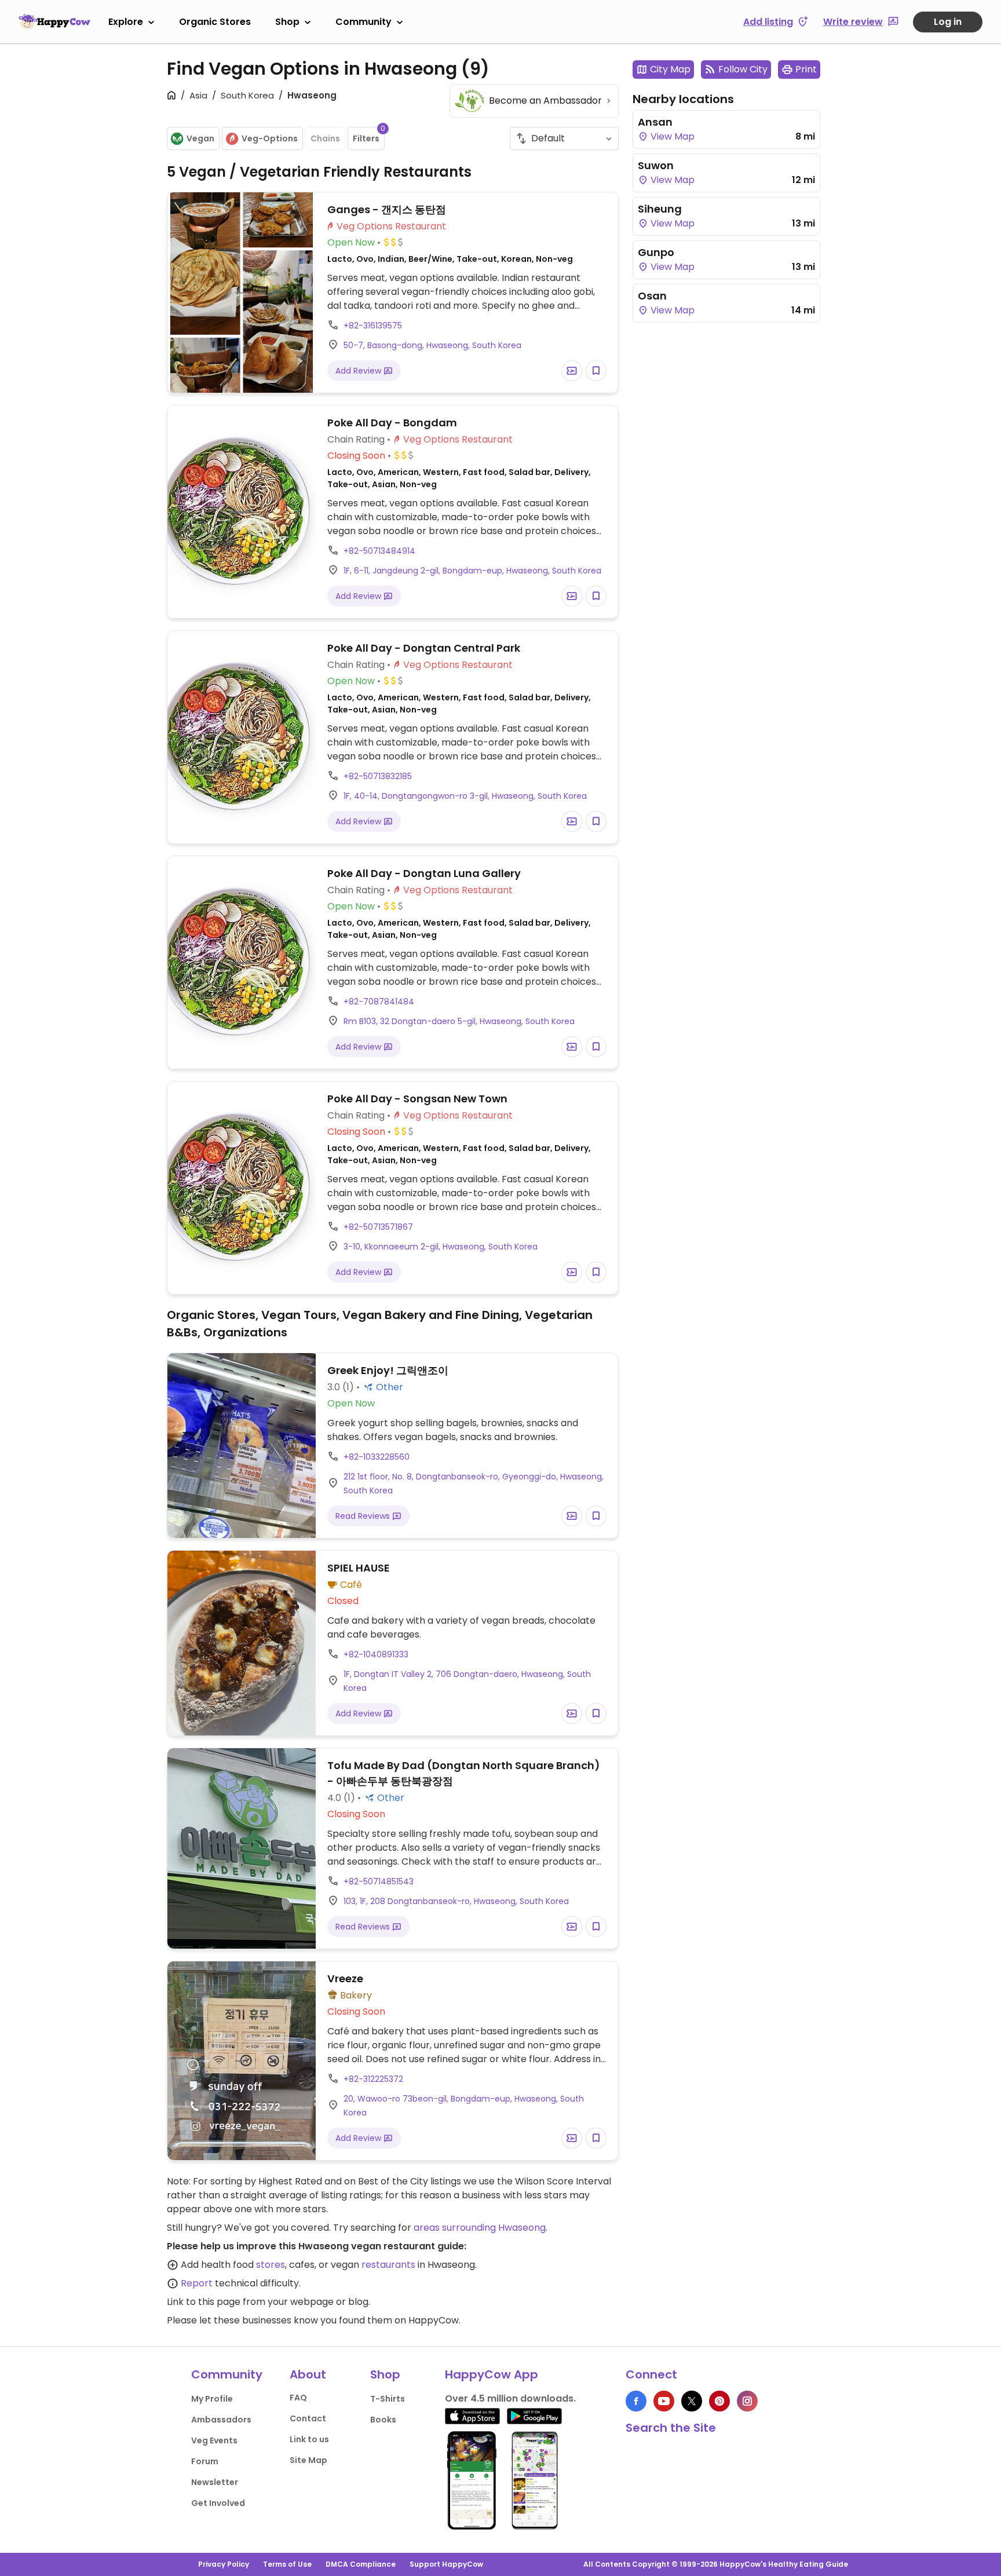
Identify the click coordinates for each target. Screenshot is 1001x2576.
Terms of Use (287, 2564)
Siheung (660, 209)
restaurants (388, 2265)
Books (383, 2420)
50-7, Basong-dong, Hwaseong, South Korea (432, 345)
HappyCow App (492, 2374)
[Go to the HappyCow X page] (692, 2401)
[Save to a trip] (572, 371)
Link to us (309, 2439)
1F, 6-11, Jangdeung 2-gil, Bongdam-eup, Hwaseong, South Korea (472, 571)
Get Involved (218, 2503)
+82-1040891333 (376, 1654)
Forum (205, 2461)
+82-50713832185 (378, 776)
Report (197, 2283)
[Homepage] (54, 21)
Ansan (655, 122)
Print (806, 69)
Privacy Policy (224, 2564)
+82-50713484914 (379, 551)
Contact (308, 2418)
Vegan (200, 138)
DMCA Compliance (361, 2564)
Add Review (359, 371)
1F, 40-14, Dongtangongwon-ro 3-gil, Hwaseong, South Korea (465, 796)
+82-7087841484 (379, 1002)
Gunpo (656, 252)
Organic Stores (215, 22)
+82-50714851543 (379, 1881)
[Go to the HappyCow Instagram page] (747, 2401)
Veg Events (214, 2440)
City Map (670, 69)
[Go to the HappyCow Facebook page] (636, 2401)
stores (271, 2265)
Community (363, 22)
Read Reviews (364, 1516)
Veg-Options (270, 138)
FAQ (298, 2398)
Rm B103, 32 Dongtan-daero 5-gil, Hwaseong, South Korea (459, 1021)
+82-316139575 (373, 326)
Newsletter (215, 2482)
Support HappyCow (446, 2564)
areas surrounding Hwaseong (480, 2228)
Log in (948, 22)
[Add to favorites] (596, 371)
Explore (126, 22)
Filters (369, 136)
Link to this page (204, 2302)
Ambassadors (221, 2420)
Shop (287, 22)
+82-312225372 (373, 2079)
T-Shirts (388, 2399)
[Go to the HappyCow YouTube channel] (664, 2401)
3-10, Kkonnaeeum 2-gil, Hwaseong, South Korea (441, 1247)
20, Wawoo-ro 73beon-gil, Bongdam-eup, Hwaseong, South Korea (464, 2106)
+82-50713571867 (378, 1227)
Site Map (308, 2460)
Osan (652, 296)
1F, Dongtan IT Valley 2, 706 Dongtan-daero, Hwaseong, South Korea (467, 1681)
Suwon (656, 165)
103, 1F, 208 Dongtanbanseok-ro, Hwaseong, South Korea (456, 1901)
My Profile (212, 2399)
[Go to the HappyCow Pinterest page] (719, 2401)
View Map (671, 136)
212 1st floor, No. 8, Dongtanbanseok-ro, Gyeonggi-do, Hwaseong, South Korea (474, 1484)
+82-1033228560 (377, 1457)
